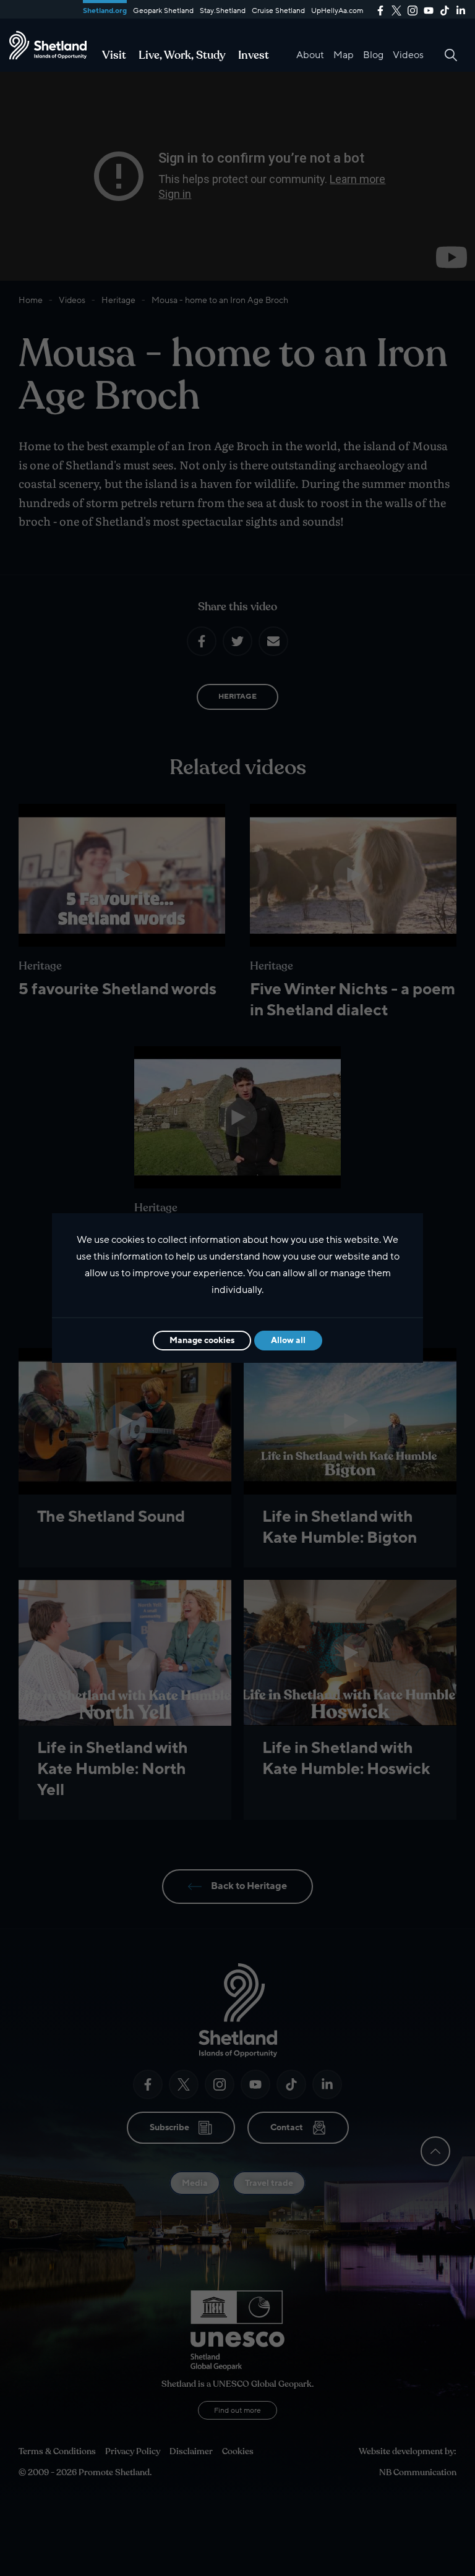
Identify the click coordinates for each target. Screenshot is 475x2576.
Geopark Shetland (163, 11)
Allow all (288, 1340)
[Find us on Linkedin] (461, 9)
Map (344, 55)
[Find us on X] (396, 9)
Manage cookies (202, 1340)
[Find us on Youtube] (429, 9)
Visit (114, 55)
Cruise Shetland (278, 11)
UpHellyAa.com (337, 11)
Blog (373, 55)
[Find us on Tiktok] (445, 9)
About (310, 55)
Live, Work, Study (182, 55)
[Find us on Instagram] (413, 9)
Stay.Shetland (223, 11)
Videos (408, 55)
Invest (254, 55)
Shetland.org (105, 11)
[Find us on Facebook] (380, 9)
